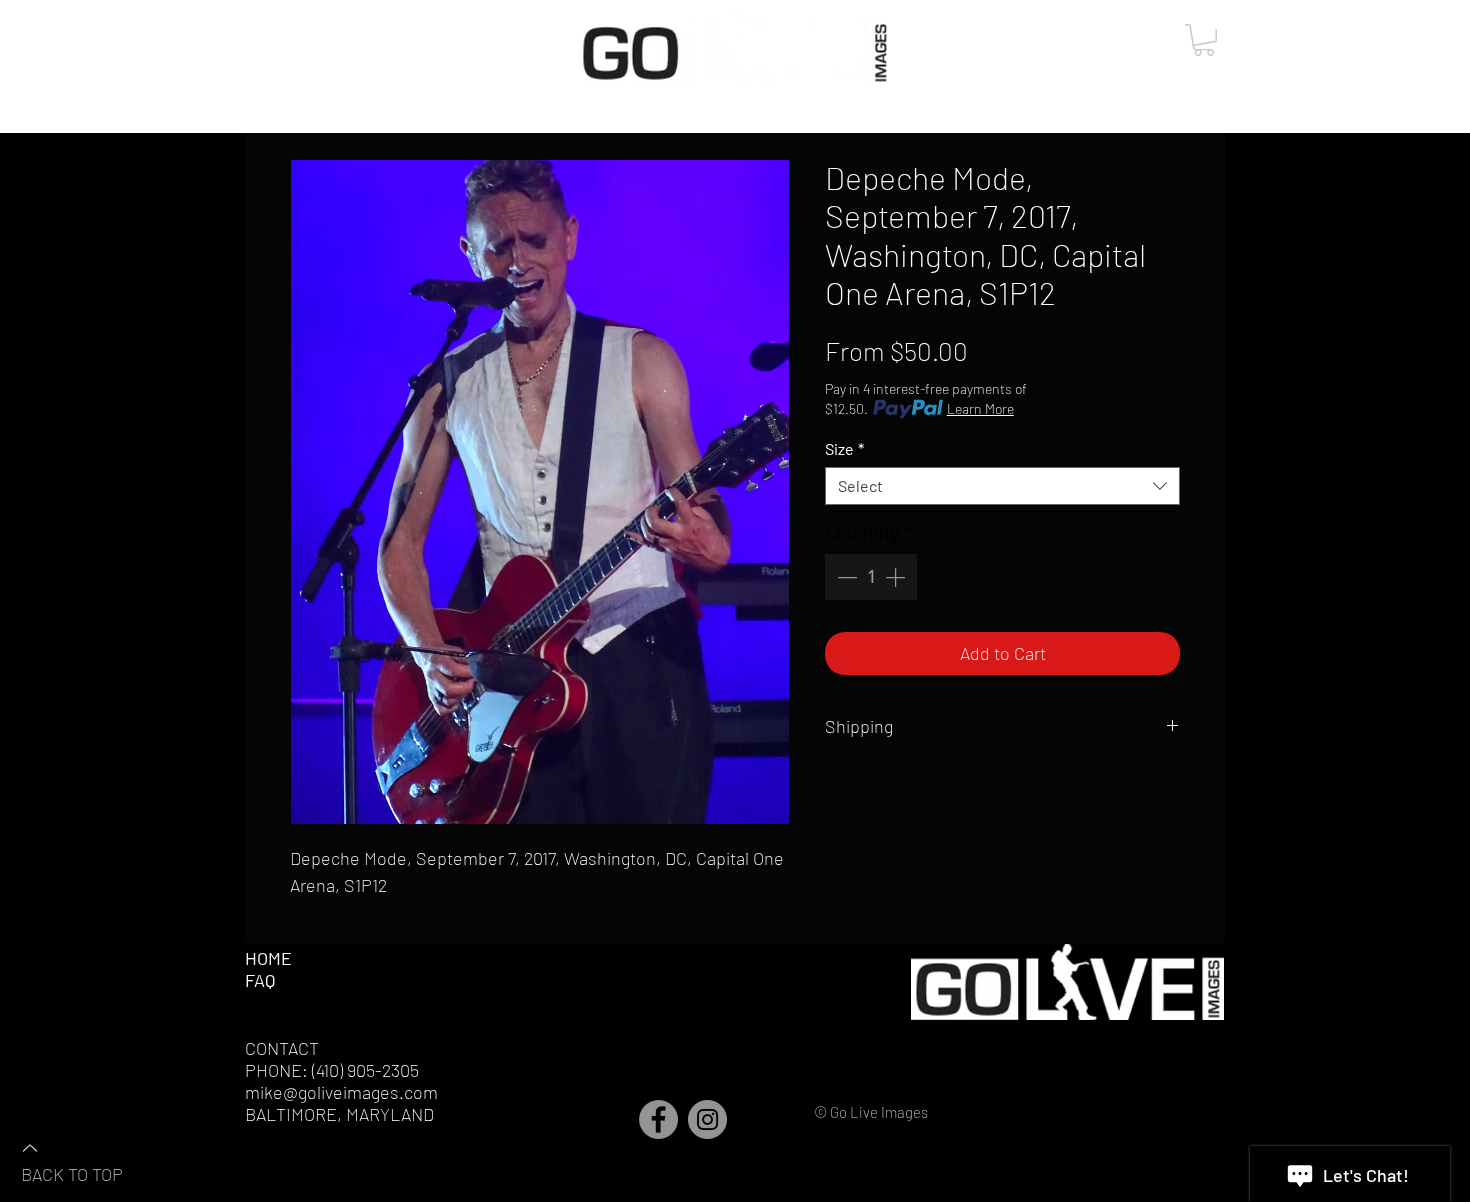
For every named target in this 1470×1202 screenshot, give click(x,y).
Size (844, 448)
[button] (1204, 40)
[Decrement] (845, 577)
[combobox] (1002, 486)
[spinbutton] (871, 577)
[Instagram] (707, 1119)
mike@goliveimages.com (341, 1092)
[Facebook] (658, 1119)
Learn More (980, 408)
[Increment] (897, 577)
